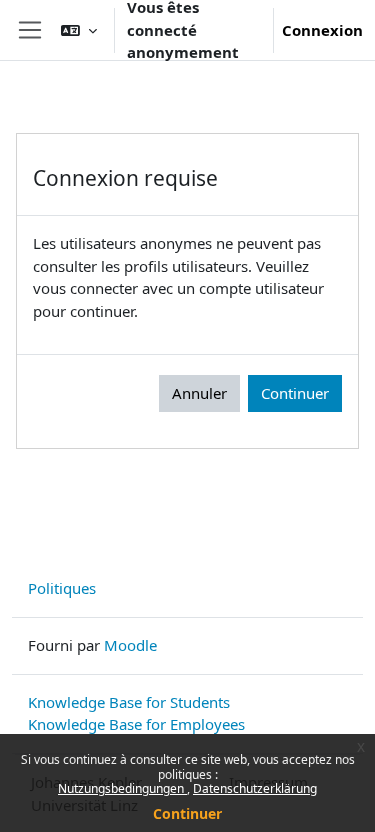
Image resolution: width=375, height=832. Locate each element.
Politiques (62, 588)
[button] (79, 30)
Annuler (199, 393)
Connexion (322, 30)
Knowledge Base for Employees (136, 724)
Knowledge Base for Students (129, 702)
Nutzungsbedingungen (122, 788)
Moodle (130, 645)
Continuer (187, 813)
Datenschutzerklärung (255, 788)
